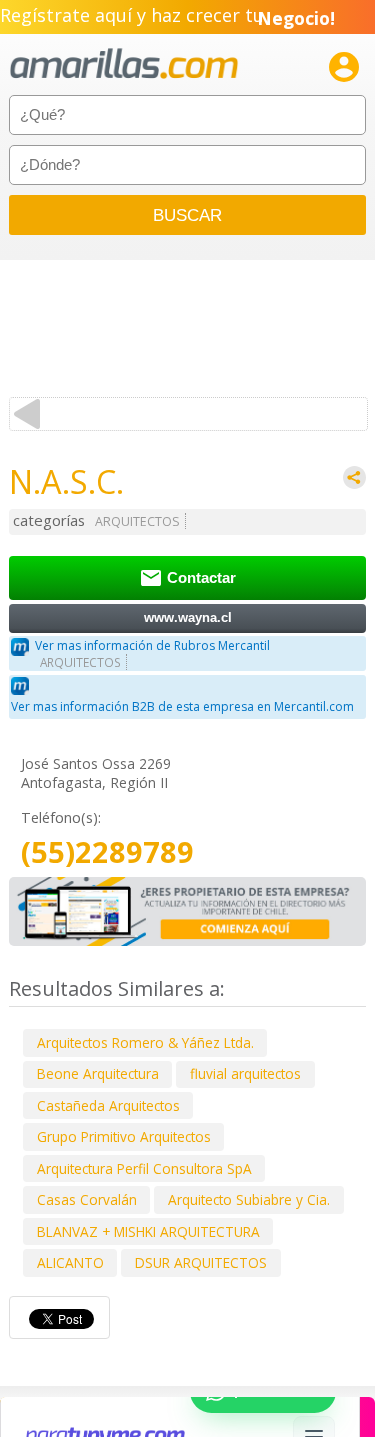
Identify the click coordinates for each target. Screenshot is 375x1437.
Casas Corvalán (87, 1199)
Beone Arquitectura (98, 1073)
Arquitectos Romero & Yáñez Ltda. (145, 1042)
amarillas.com (124, 64)
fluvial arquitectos (245, 1073)
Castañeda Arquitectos (108, 1105)
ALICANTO (70, 1262)
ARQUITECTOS (137, 521)
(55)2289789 (107, 852)
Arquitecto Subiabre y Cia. (249, 1199)
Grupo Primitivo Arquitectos (124, 1136)
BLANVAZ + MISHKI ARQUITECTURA (148, 1231)
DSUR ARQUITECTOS (201, 1262)
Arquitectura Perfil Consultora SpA (144, 1168)
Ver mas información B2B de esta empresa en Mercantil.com (182, 706)
